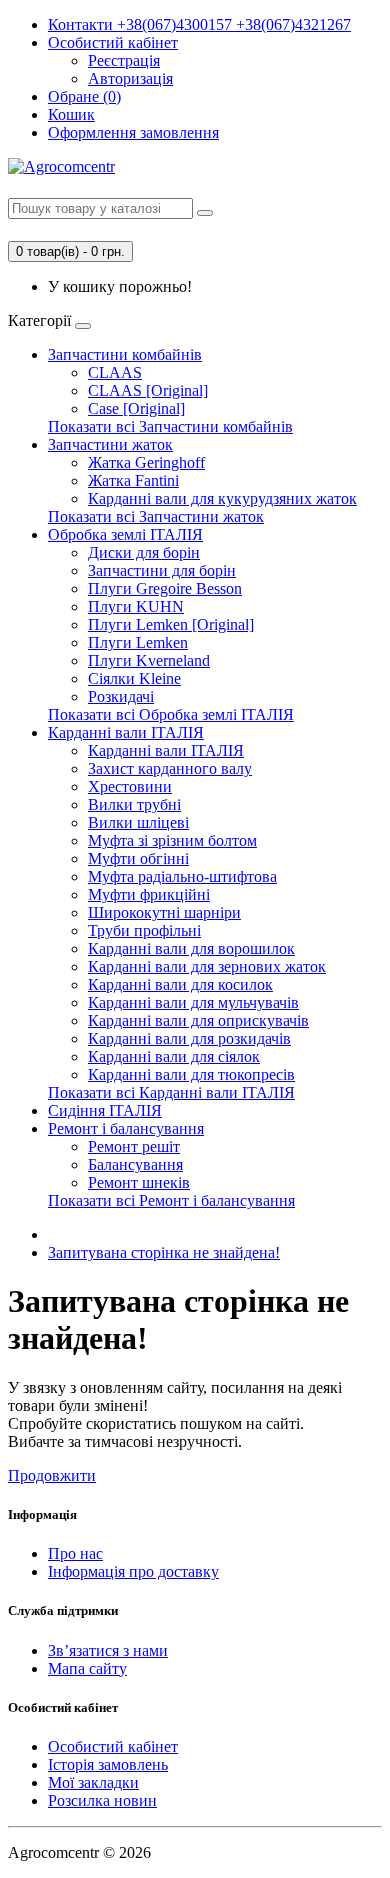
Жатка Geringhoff (146, 462)
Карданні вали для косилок (180, 984)
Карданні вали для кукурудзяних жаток (222, 498)
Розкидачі (121, 696)
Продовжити (52, 1475)
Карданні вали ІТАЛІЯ (126, 732)
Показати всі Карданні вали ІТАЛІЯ (171, 1092)
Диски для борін (144, 552)
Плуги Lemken (138, 642)
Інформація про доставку (133, 1571)
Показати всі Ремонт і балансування (171, 1200)
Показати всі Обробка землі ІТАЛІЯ (171, 714)
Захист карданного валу (170, 768)
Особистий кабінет (113, 1746)
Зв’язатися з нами (108, 1650)
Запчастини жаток (110, 444)
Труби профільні (144, 930)
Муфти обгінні (138, 858)
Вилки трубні (134, 804)
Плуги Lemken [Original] (171, 624)
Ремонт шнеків (139, 1182)
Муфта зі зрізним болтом (172, 840)
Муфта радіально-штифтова (182, 876)
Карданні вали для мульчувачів (193, 1002)
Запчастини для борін (162, 570)
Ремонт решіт (134, 1146)
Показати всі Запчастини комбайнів (170, 426)
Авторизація (130, 78)
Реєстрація (124, 60)
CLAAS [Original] (148, 390)
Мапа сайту (87, 1668)
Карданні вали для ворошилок (191, 948)
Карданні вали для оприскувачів (198, 1020)
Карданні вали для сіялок (174, 1056)
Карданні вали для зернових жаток (207, 966)
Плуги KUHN (136, 606)
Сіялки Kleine (134, 678)
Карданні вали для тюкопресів (191, 1074)
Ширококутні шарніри (164, 912)
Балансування (135, 1164)
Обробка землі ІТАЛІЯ (125, 534)
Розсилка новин (102, 1800)
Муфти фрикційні (149, 894)
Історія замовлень (108, 1764)
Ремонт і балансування (126, 1128)
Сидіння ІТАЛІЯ (105, 1110)
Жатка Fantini (133, 480)
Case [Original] (136, 408)
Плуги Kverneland (149, 660)
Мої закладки (93, 1782)
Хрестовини (130, 786)
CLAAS (115, 372)
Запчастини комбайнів (125, 354)
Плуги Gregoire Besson (165, 588)
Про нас (75, 1553)
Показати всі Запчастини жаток (156, 516)
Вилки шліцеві (138, 822)
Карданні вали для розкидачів (189, 1038)
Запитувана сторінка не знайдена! (164, 1252)
